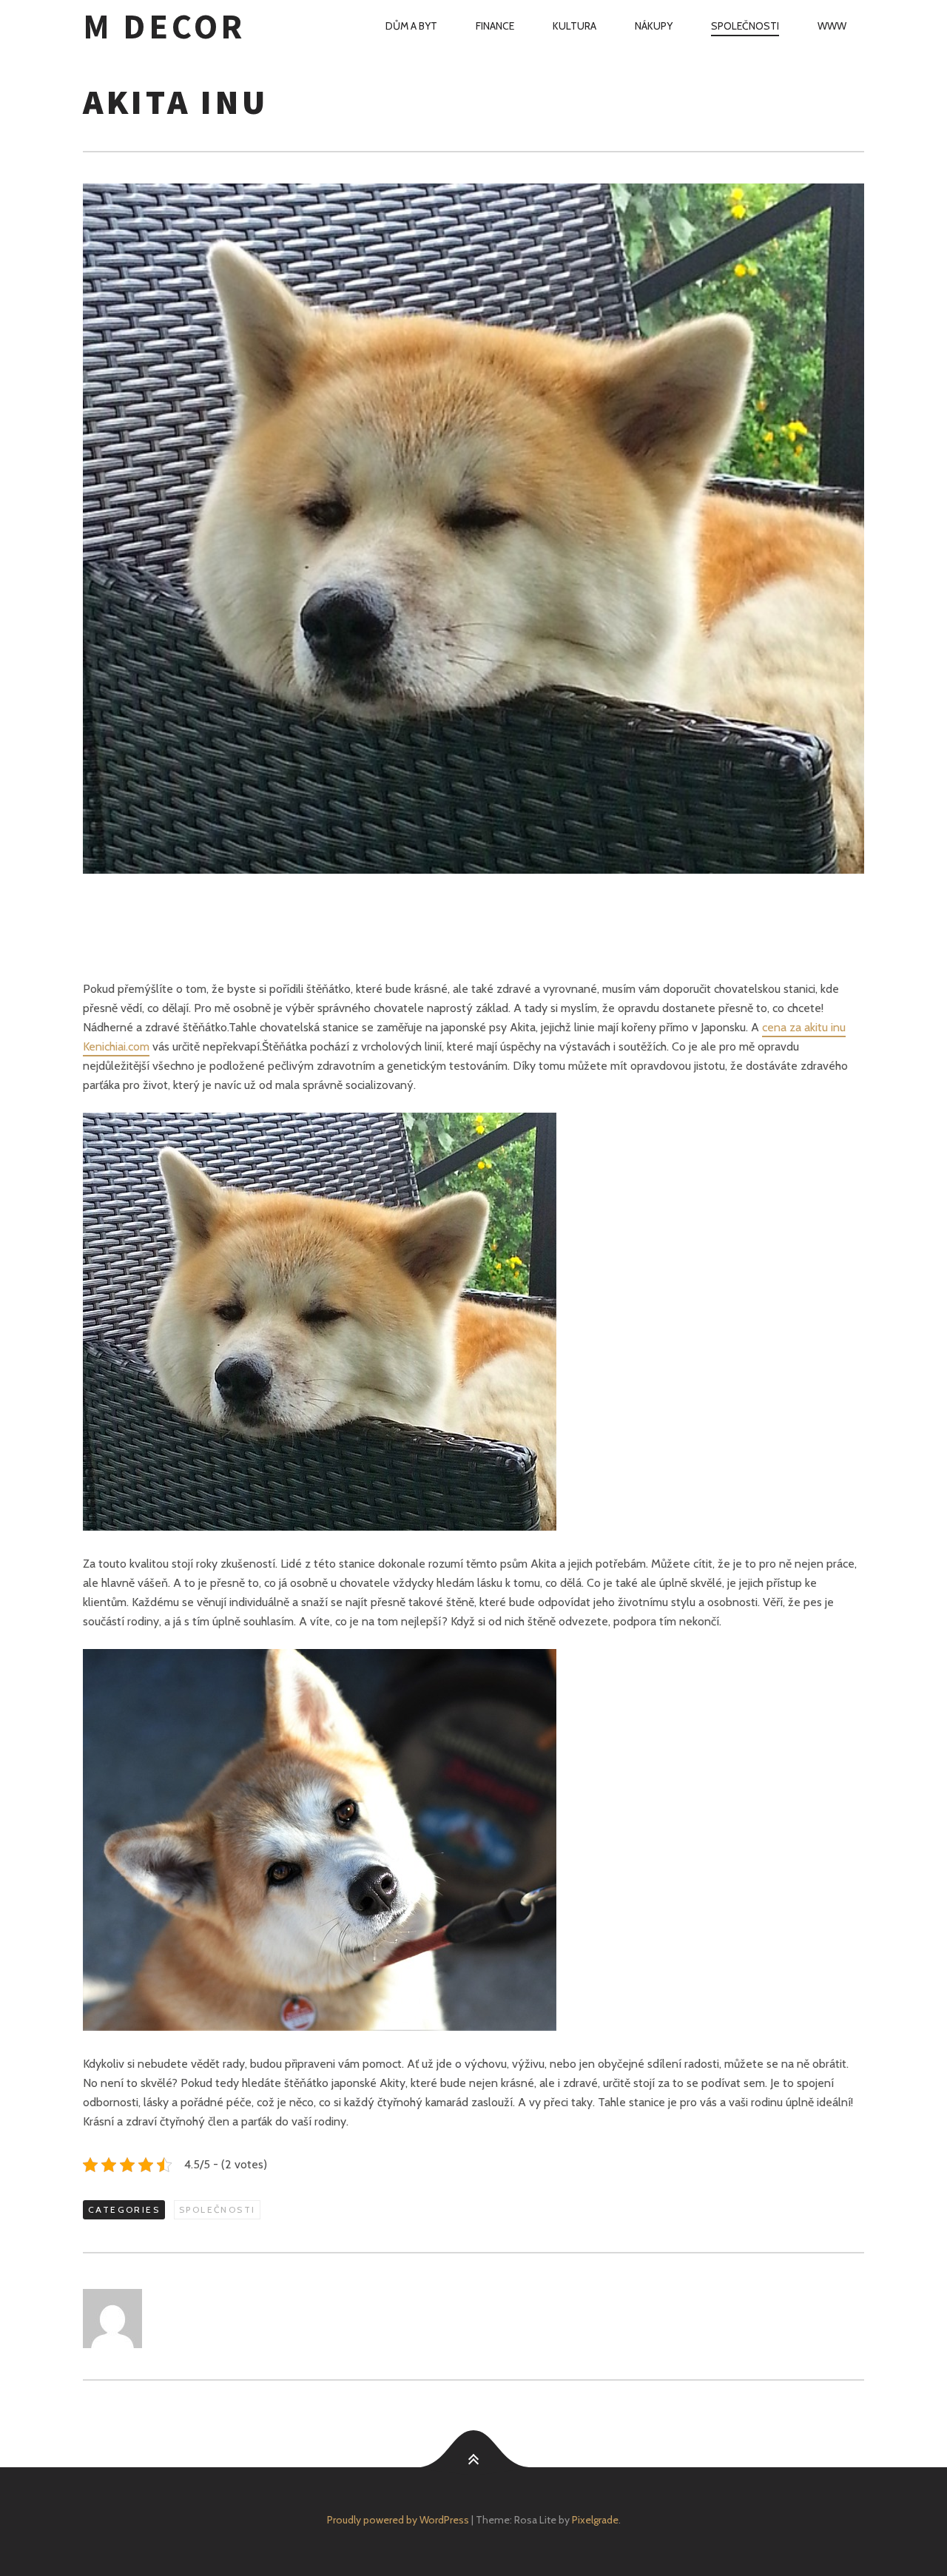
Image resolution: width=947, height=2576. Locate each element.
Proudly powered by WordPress (398, 2520)
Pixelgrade (595, 2520)
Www (832, 26)
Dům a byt (411, 26)
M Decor (164, 26)
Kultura (574, 26)
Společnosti (745, 26)
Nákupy (654, 26)
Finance (495, 26)
